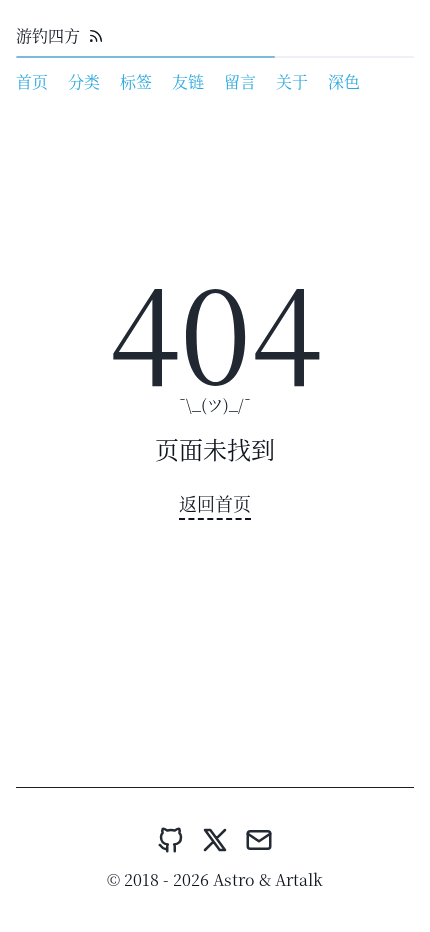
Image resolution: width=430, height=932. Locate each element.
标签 (136, 81)
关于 (292, 81)
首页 (32, 81)
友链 (188, 81)
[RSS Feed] (96, 36)
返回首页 (215, 503)
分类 (84, 81)
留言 (240, 81)
